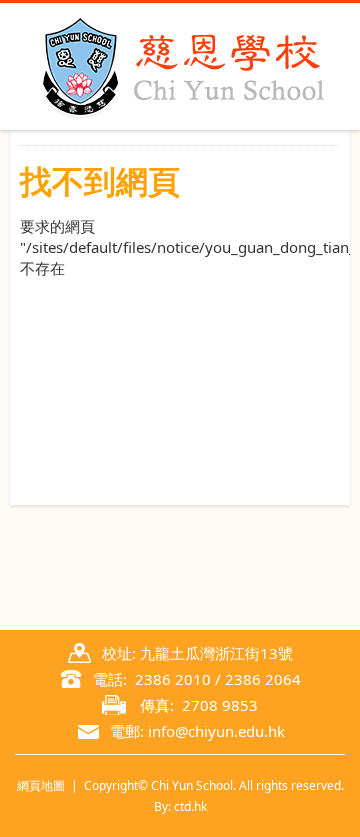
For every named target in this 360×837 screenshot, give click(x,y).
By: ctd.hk (180, 806)
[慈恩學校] (180, 66)
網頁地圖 (41, 785)
